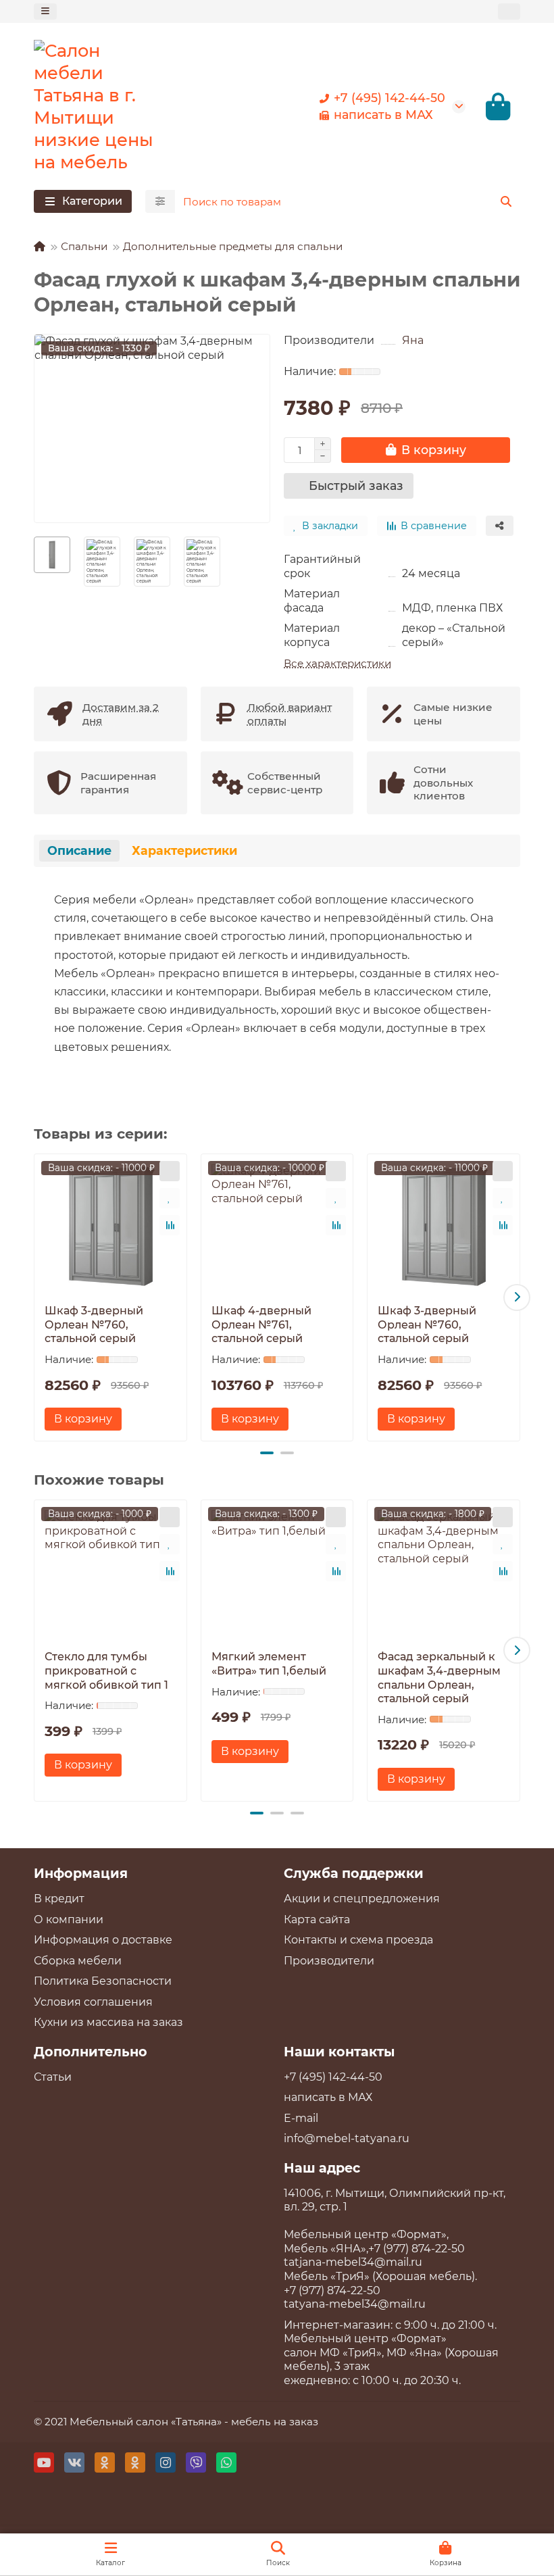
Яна (413, 340)
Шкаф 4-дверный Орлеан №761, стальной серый (261, 1324)
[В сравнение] (170, 1225)
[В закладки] (170, 1198)
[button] (37, 1297)
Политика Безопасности (103, 1981)
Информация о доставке (103, 1940)
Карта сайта (317, 1919)
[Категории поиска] (160, 201)
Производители (329, 1961)
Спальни (84, 246)
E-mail (301, 2118)
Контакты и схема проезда (358, 1940)
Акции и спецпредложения (362, 1899)
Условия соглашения (93, 2002)
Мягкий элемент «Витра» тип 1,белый (269, 1664)
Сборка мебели (78, 1961)
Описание (79, 850)
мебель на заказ (275, 2422)
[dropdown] (45, 11)
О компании (69, 1919)
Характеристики (184, 850)
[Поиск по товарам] (506, 201)
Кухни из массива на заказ (108, 2022)
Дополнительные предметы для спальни (233, 246)
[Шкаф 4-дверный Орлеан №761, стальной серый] (277, 1226)
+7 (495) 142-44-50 (389, 98)
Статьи (53, 2077)
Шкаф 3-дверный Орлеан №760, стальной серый (94, 1324)
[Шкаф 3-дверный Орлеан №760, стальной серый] (110, 1226)
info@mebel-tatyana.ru (347, 2138)
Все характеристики (337, 663)
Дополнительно (91, 2052)
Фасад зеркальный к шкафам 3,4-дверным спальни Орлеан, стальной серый (439, 1678)
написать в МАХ (383, 115)
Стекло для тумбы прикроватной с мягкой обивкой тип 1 (106, 1670)
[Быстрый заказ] (170, 1171)
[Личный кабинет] (509, 11)
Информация (81, 1873)
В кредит (59, 1899)
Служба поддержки (354, 1873)
